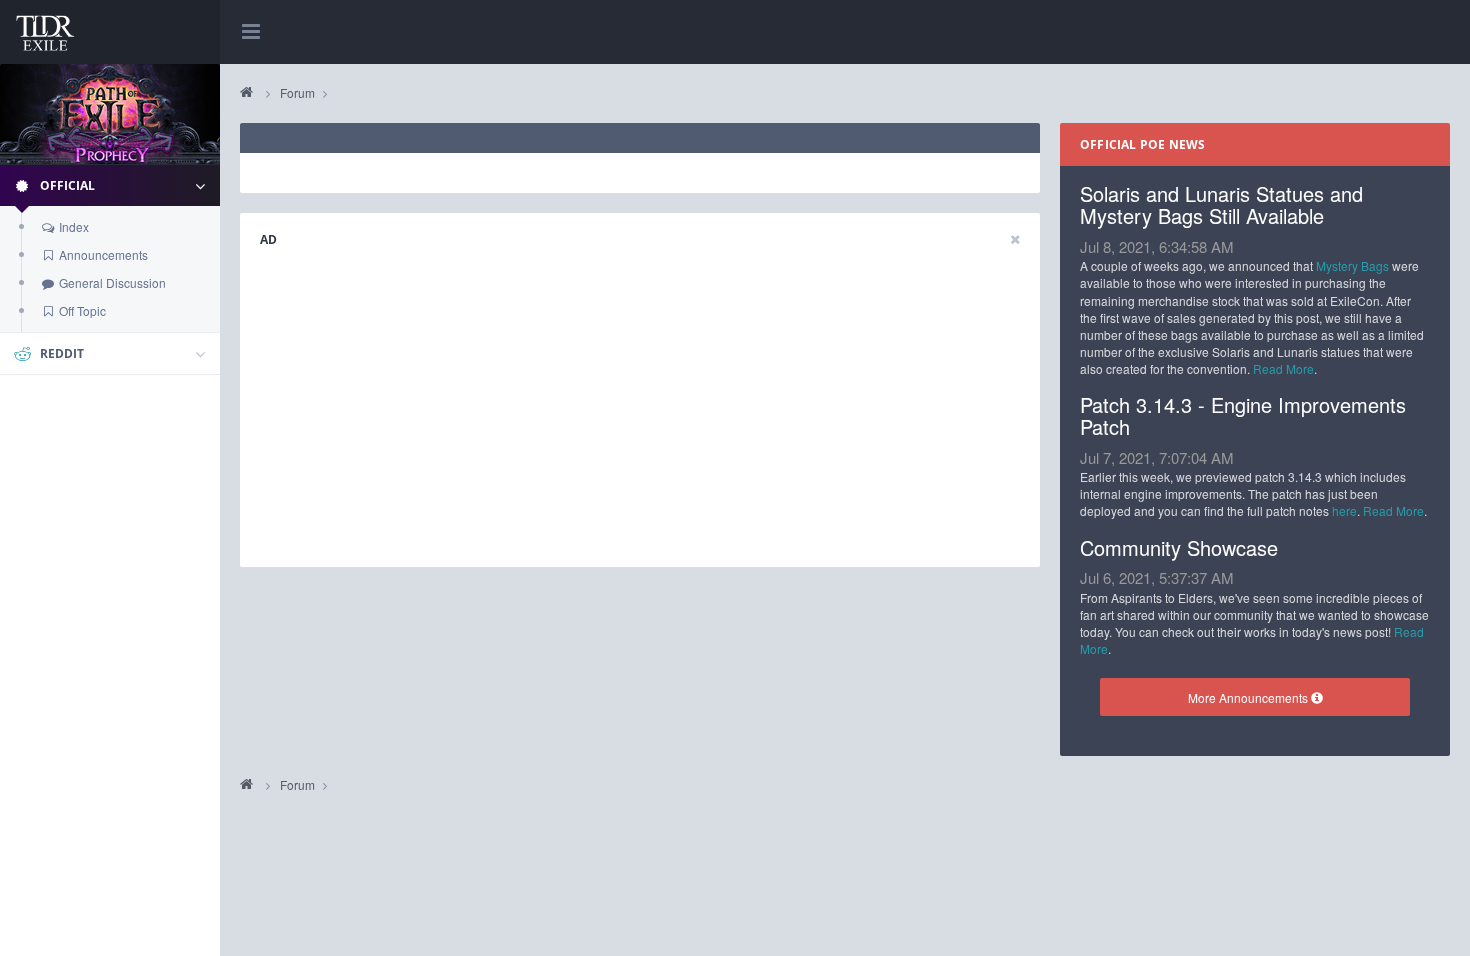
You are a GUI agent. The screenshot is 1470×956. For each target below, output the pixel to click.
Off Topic (81, 310)
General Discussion (111, 282)
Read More (1283, 368)
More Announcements (1249, 697)
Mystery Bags (1352, 265)
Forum (297, 92)
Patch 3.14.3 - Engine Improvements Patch (1243, 415)
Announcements (102, 254)
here (1344, 510)
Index (72, 226)
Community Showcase (1179, 547)
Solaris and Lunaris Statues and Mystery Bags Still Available (1221, 204)
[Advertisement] (640, 407)
